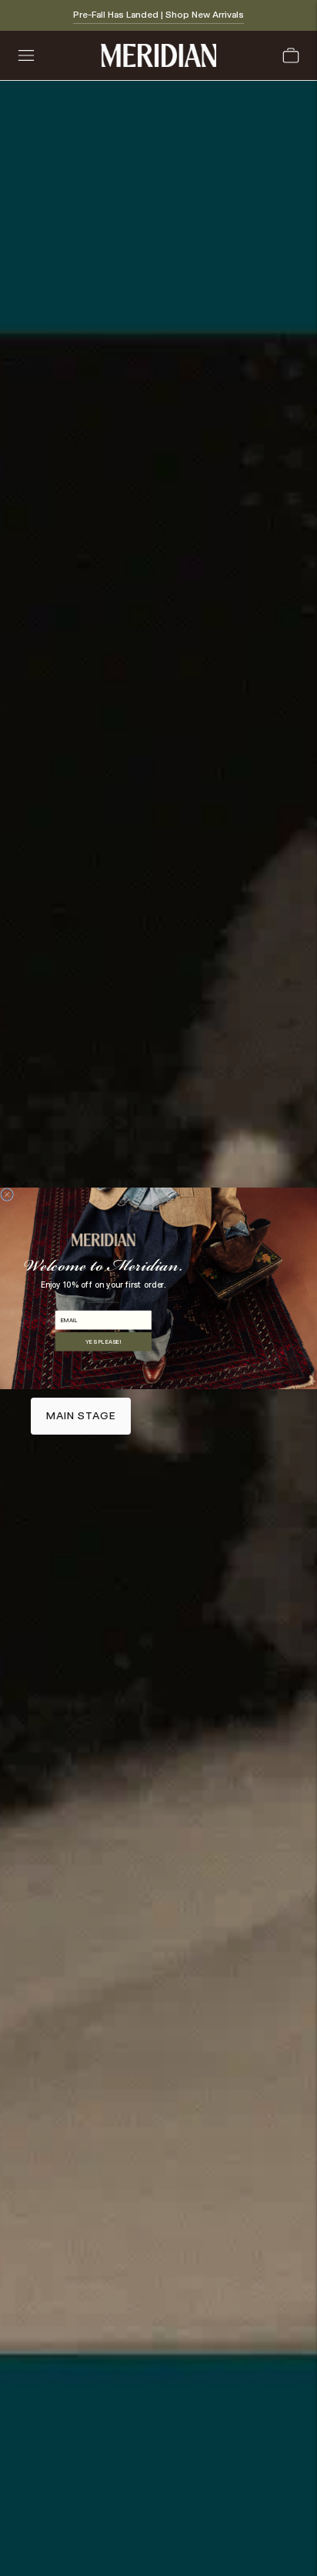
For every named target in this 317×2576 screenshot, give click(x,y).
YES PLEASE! (103, 1341)
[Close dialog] (7, 1194)
